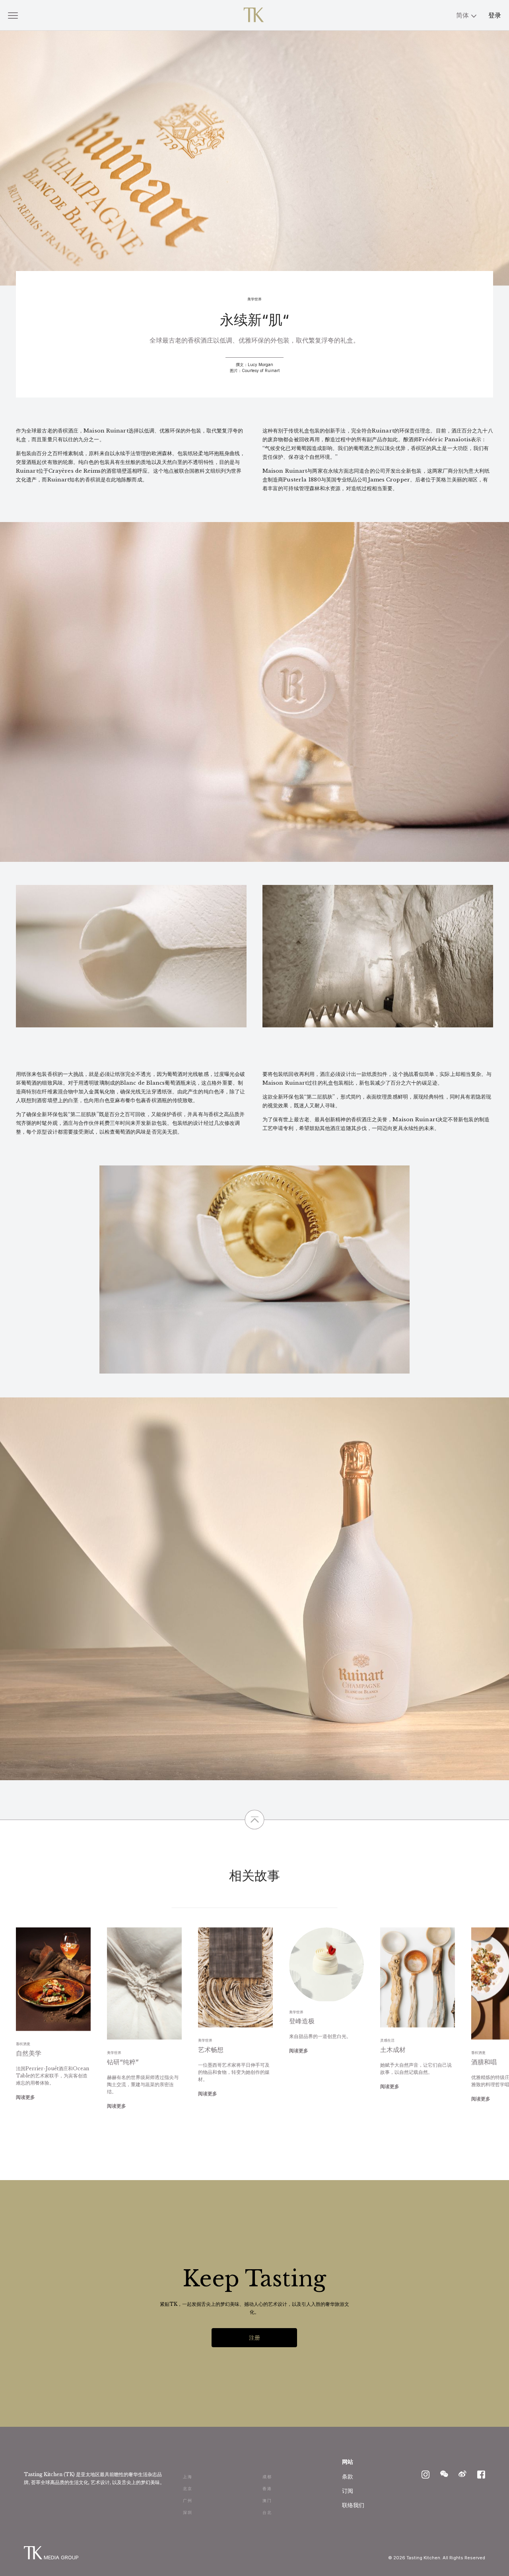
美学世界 (254, 299)
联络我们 (353, 2505)
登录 (495, 15)
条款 (348, 2476)
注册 (254, 2337)
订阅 (348, 2491)
